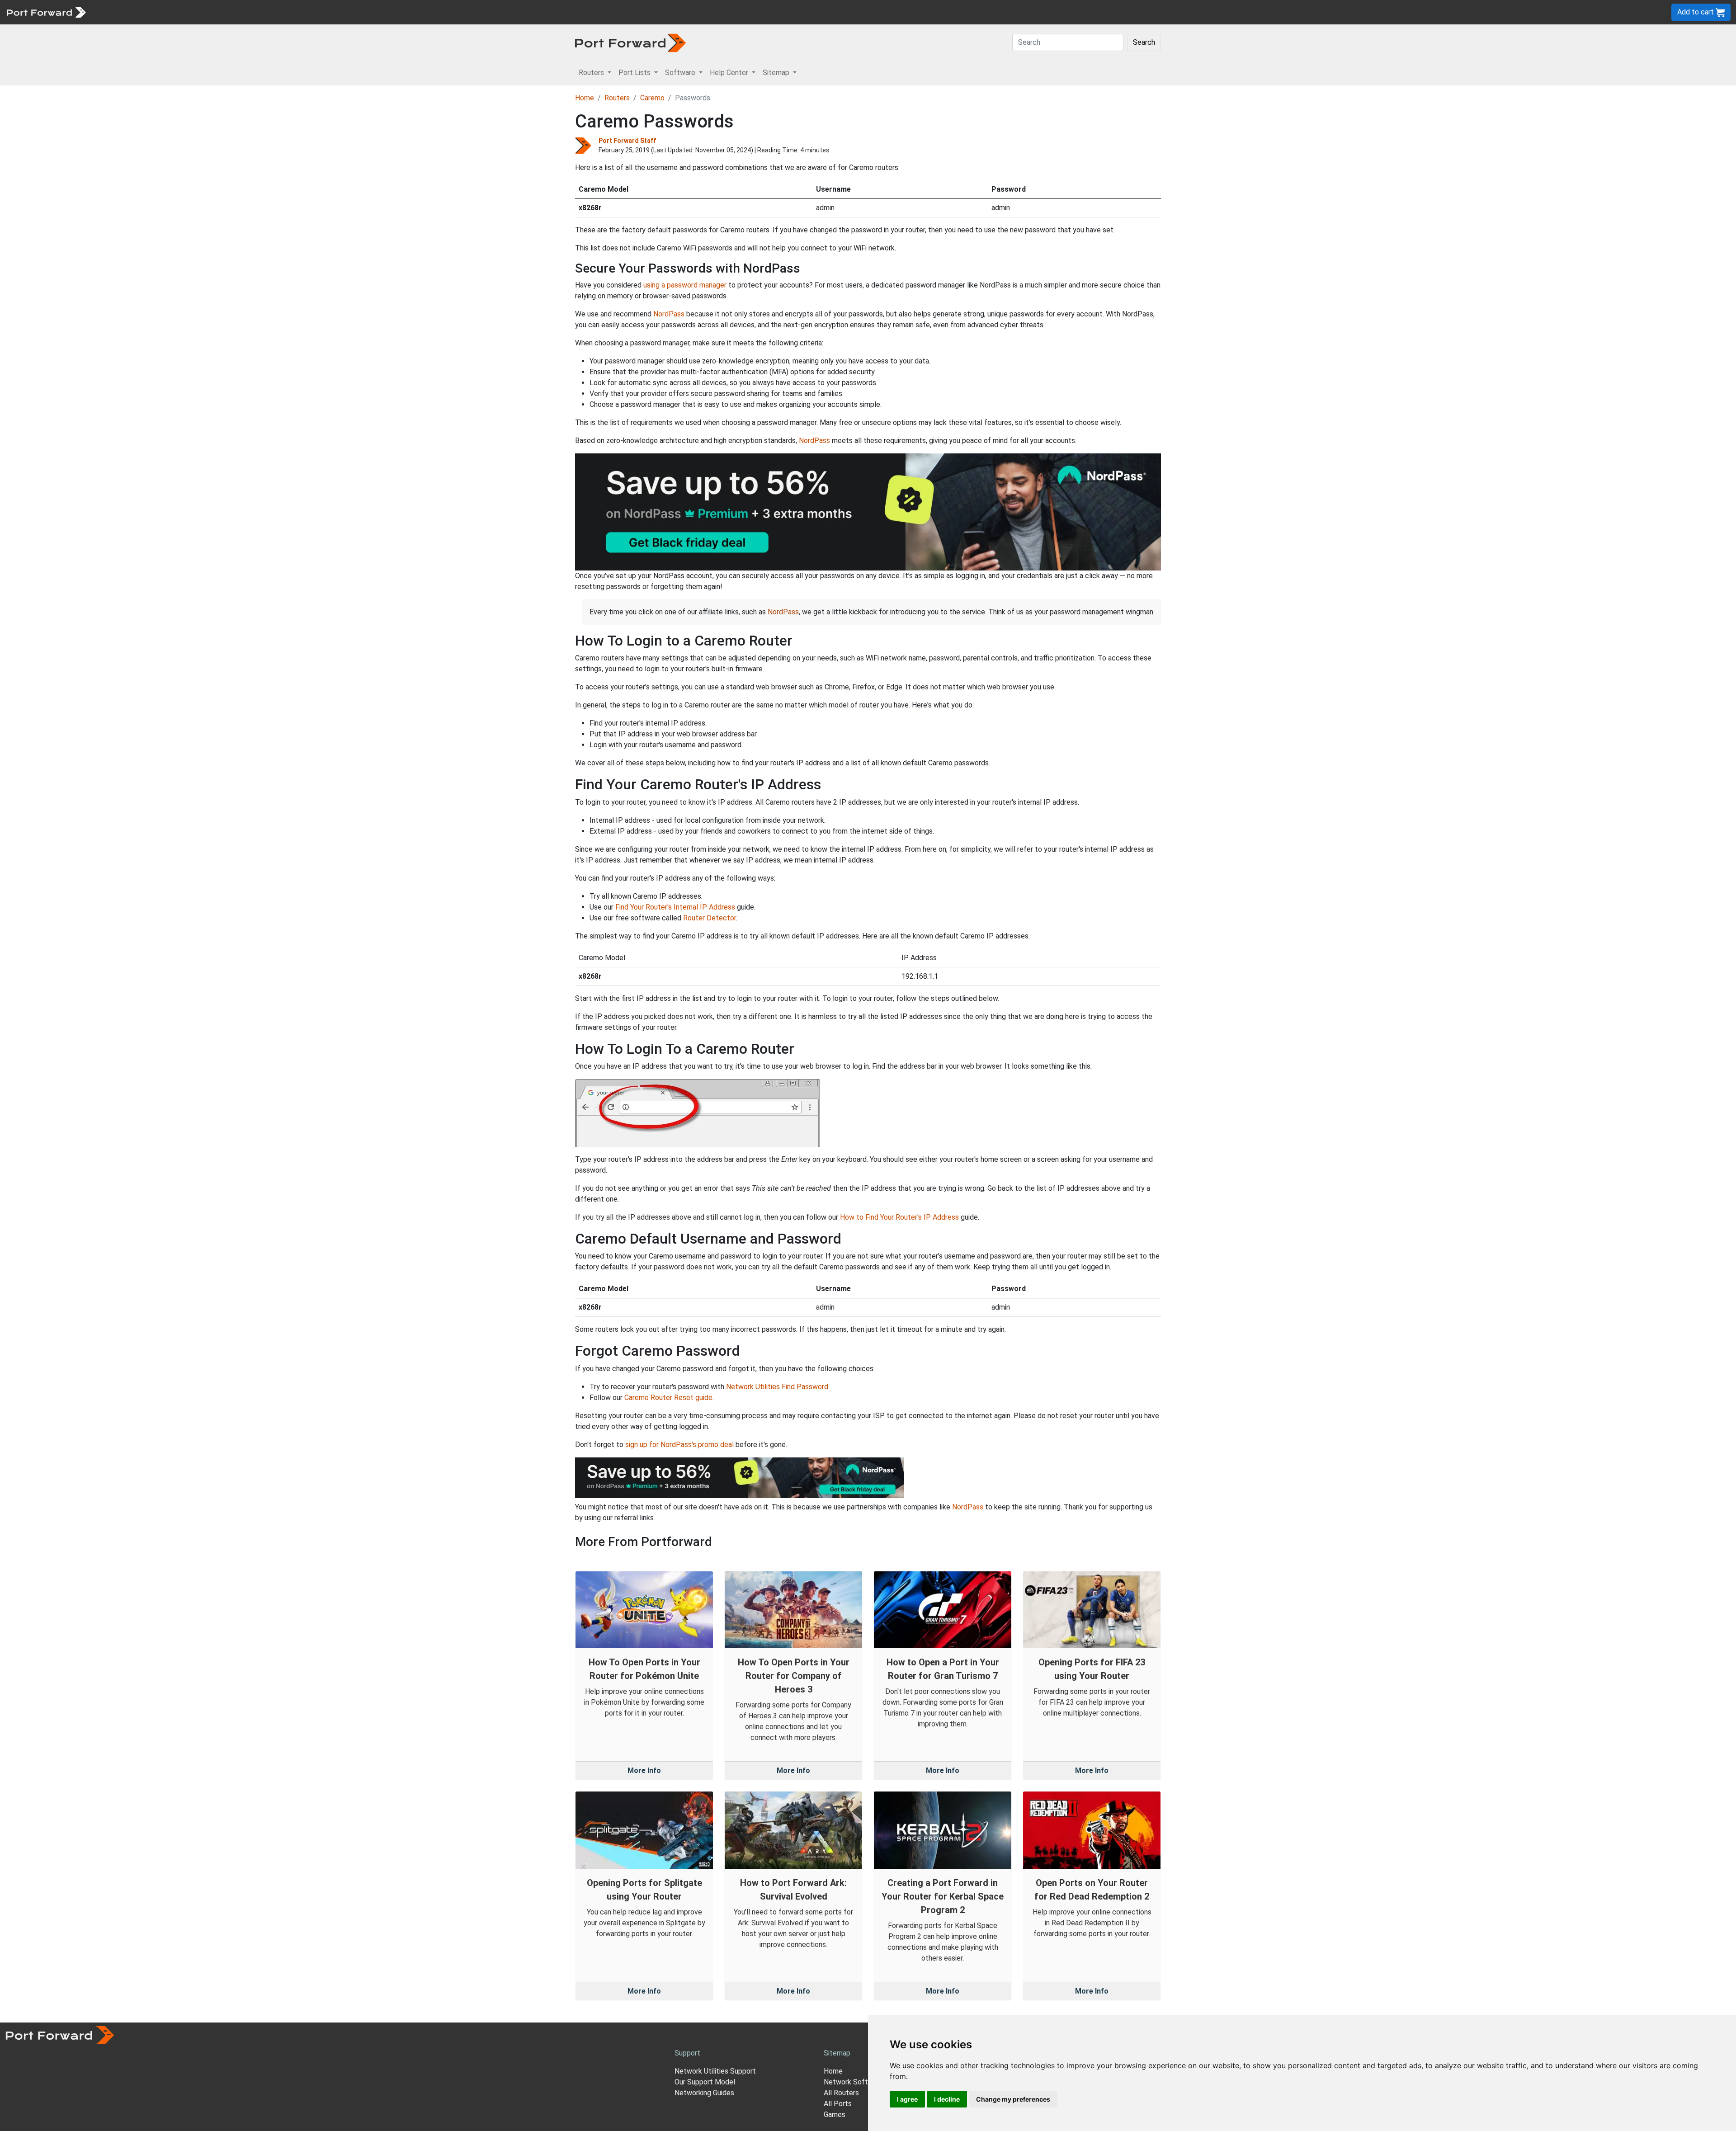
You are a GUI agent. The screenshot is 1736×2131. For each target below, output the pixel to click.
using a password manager (685, 285)
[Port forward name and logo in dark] (630, 42)
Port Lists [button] (635, 73)
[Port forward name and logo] (46, 12)
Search (1144, 42)
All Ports (838, 2104)
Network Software (854, 2082)
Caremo (652, 98)
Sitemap (280, 12)
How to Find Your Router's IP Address (899, 1217)
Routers (124, 12)
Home (585, 98)
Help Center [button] (730, 73)
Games (835, 2114)
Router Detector (710, 918)
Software (199, 12)
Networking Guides (704, 2093)
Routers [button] (592, 73)
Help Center (240, 12)
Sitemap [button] (777, 73)
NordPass (669, 314)
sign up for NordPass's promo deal (679, 1445)
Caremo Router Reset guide (668, 1398)
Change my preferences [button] (1013, 2099)
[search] (305, 12)
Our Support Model (705, 2082)
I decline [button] (947, 2099)
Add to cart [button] (1696, 12)
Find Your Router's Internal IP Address (675, 907)
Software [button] (681, 73)
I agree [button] (907, 2099)
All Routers (841, 2093)
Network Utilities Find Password (777, 1387)
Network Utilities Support (715, 2071)
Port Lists (160, 12)
